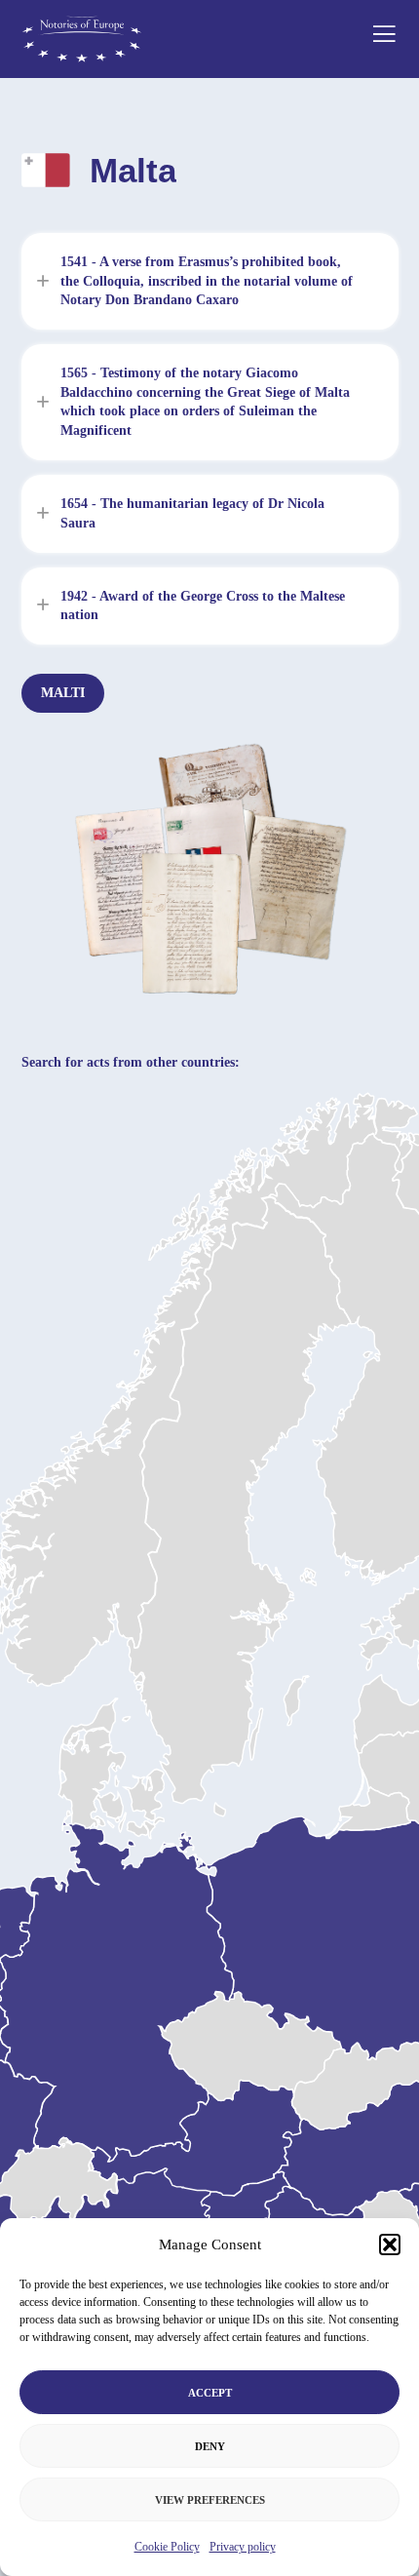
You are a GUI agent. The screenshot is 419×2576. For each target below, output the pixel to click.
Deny (210, 2446)
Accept (210, 2393)
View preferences (210, 2500)
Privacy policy (243, 2547)
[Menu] (378, 39)
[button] (390, 2244)
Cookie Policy (167, 2547)
